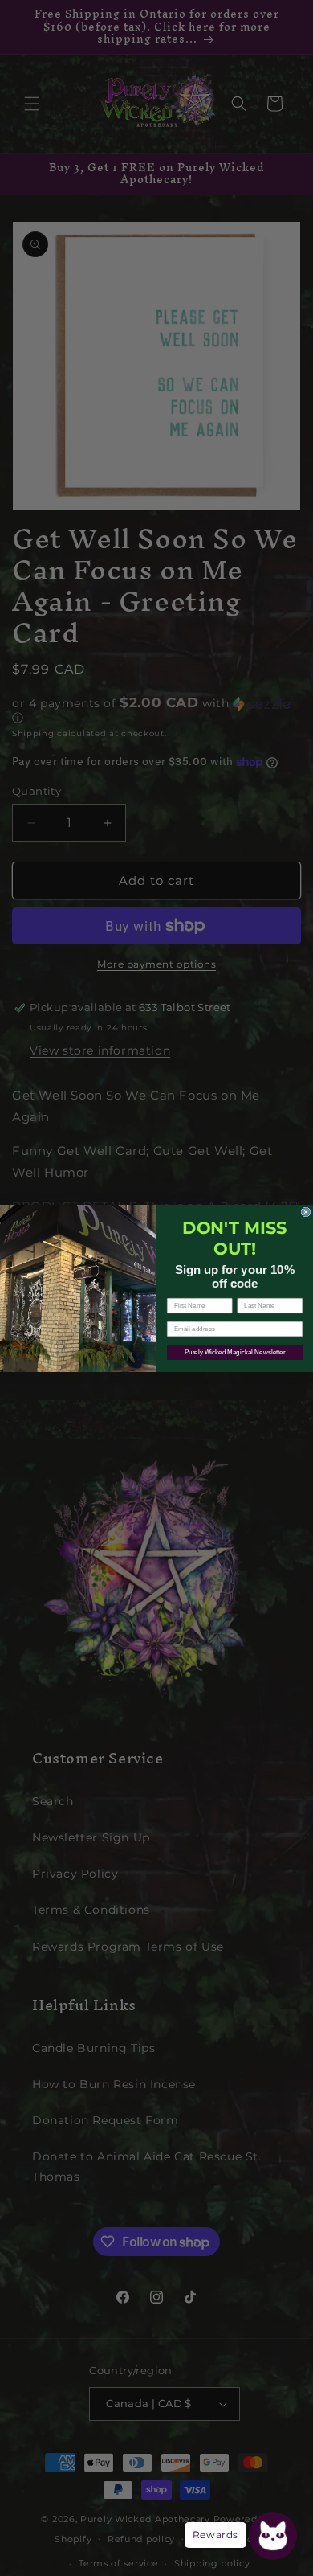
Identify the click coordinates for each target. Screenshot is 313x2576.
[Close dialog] (306, 1212)
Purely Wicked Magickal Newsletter (235, 1352)
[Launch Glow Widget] (273, 2536)
